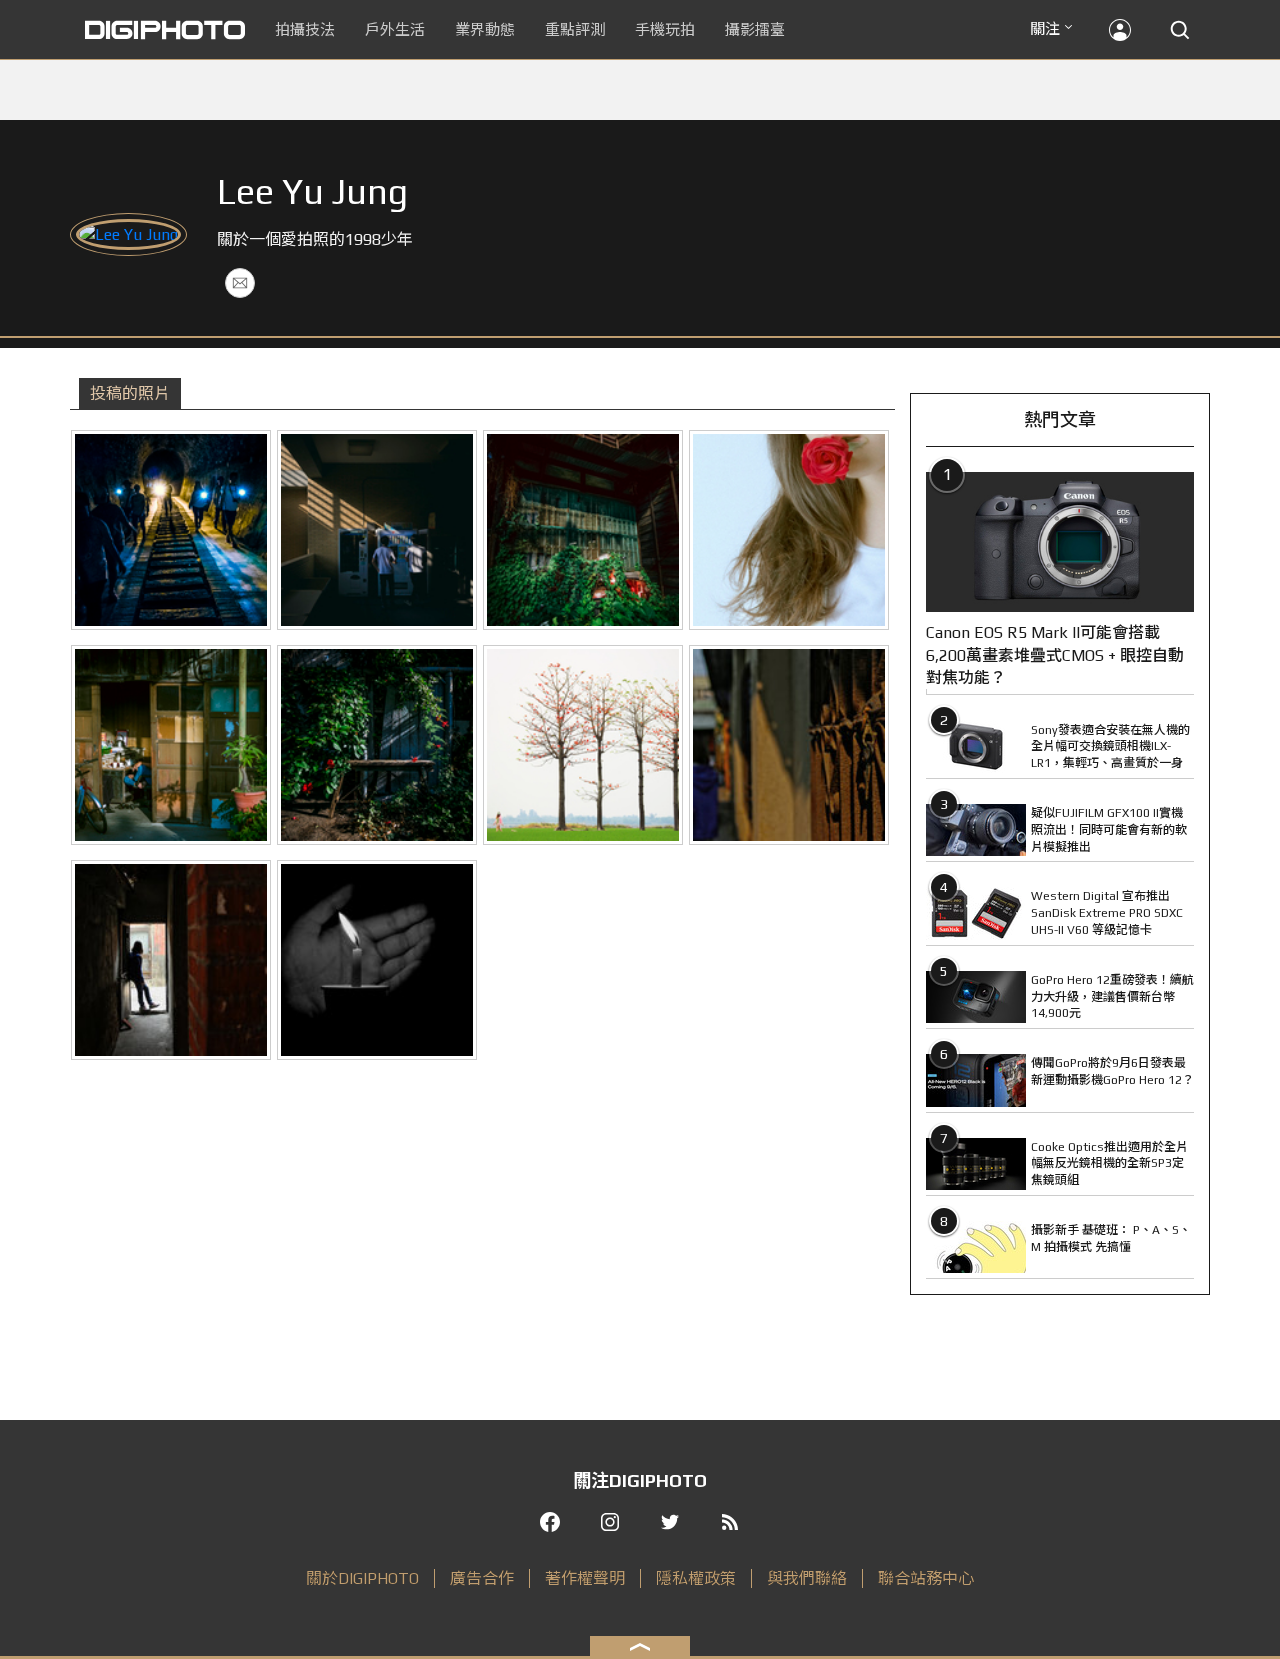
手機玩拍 (665, 29)
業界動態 (485, 29)
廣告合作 (482, 1578)
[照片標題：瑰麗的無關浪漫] (789, 530)
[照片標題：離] (789, 745)
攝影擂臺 (755, 29)
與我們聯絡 (807, 1578)
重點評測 (575, 29)
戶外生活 (395, 29)
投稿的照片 (130, 393)
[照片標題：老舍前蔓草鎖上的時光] (583, 530)
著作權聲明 (585, 1578)
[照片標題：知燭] (377, 960)
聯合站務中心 (926, 1578)
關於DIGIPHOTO (362, 1578)
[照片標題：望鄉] (171, 960)
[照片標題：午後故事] (171, 745)
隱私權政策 (696, 1578)
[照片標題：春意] (583, 745)
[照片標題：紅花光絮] (377, 745)
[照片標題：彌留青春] (377, 530)
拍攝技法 (305, 29)
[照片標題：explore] (171, 530)
